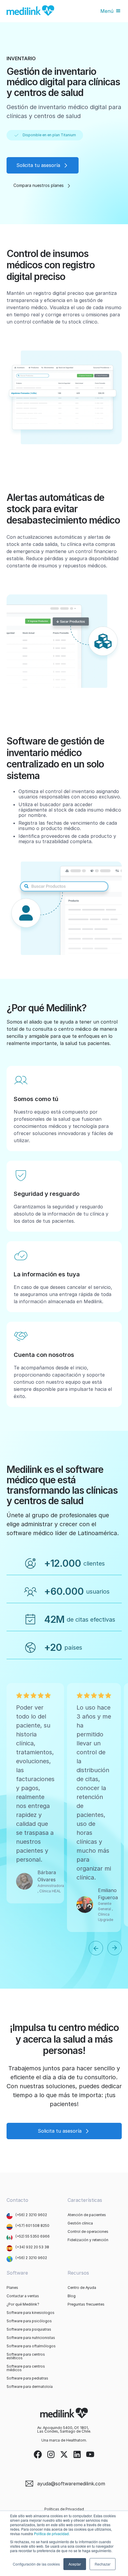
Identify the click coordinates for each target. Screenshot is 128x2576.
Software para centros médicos (26, 2368)
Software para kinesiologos (31, 2313)
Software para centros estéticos (26, 2356)
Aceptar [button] (75, 2564)
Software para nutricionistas (31, 2338)
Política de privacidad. (52, 2534)
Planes (12, 2288)
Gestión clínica (80, 2223)
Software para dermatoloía (30, 2387)
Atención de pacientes (87, 2215)
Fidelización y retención (88, 2240)
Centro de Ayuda (82, 2288)
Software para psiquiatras (29, 2329)
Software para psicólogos (29, 2321)
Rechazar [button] (103, 2564)
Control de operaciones (88, 2232)
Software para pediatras (27, 2378)
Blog (72, 2296)
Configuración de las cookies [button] (36, 2564)
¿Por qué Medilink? (23, 2304)
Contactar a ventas (23, 2296)
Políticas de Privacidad (64, 2509)
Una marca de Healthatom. (64, 2440)
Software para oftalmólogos (31, 2346)
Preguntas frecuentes (86, 2304)
